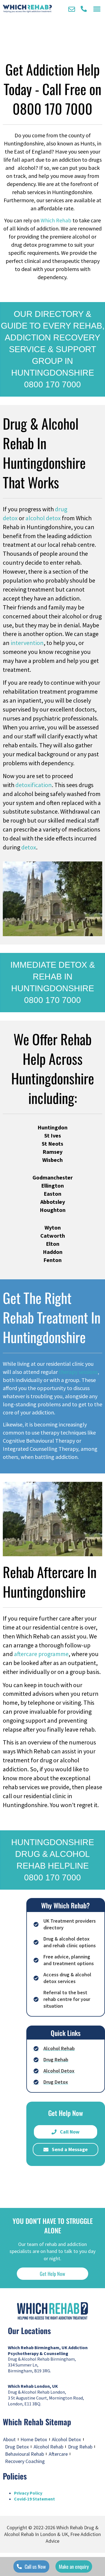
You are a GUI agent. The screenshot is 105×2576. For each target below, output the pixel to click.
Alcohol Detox (66, 2439)
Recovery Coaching (25, 2461)
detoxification (34, 785)
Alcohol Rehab (48, 2447)
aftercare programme (41, 1654)
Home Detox (34, 2439)
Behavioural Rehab (25, 2454)
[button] (97, 9)
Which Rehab (56, 220)
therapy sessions (78, 1372)
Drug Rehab (80, 2447)
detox (29, 847)
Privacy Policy (28, 2493)
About (9, 2439)
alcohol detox (43, 518)
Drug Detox (17, 2447)
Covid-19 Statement (34, 2499)
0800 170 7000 (53, 108)
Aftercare (58, 2454)
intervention (27, 643)
